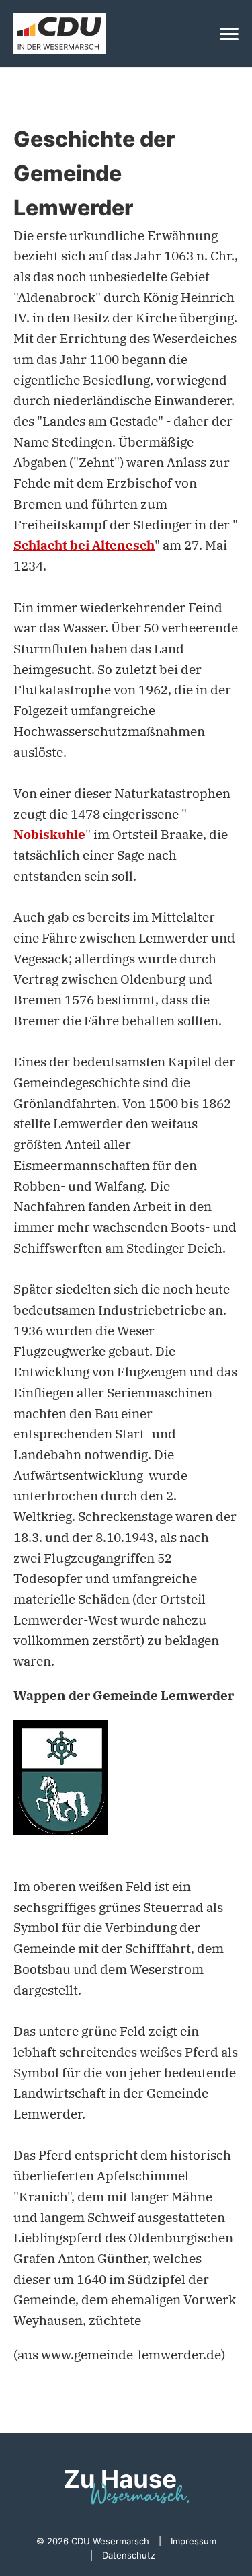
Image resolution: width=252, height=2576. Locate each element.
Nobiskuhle (49, 834)
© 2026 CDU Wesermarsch (93, 2541)
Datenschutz (129, 2555)
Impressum (194, 2541)
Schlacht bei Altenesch (84, 545)
